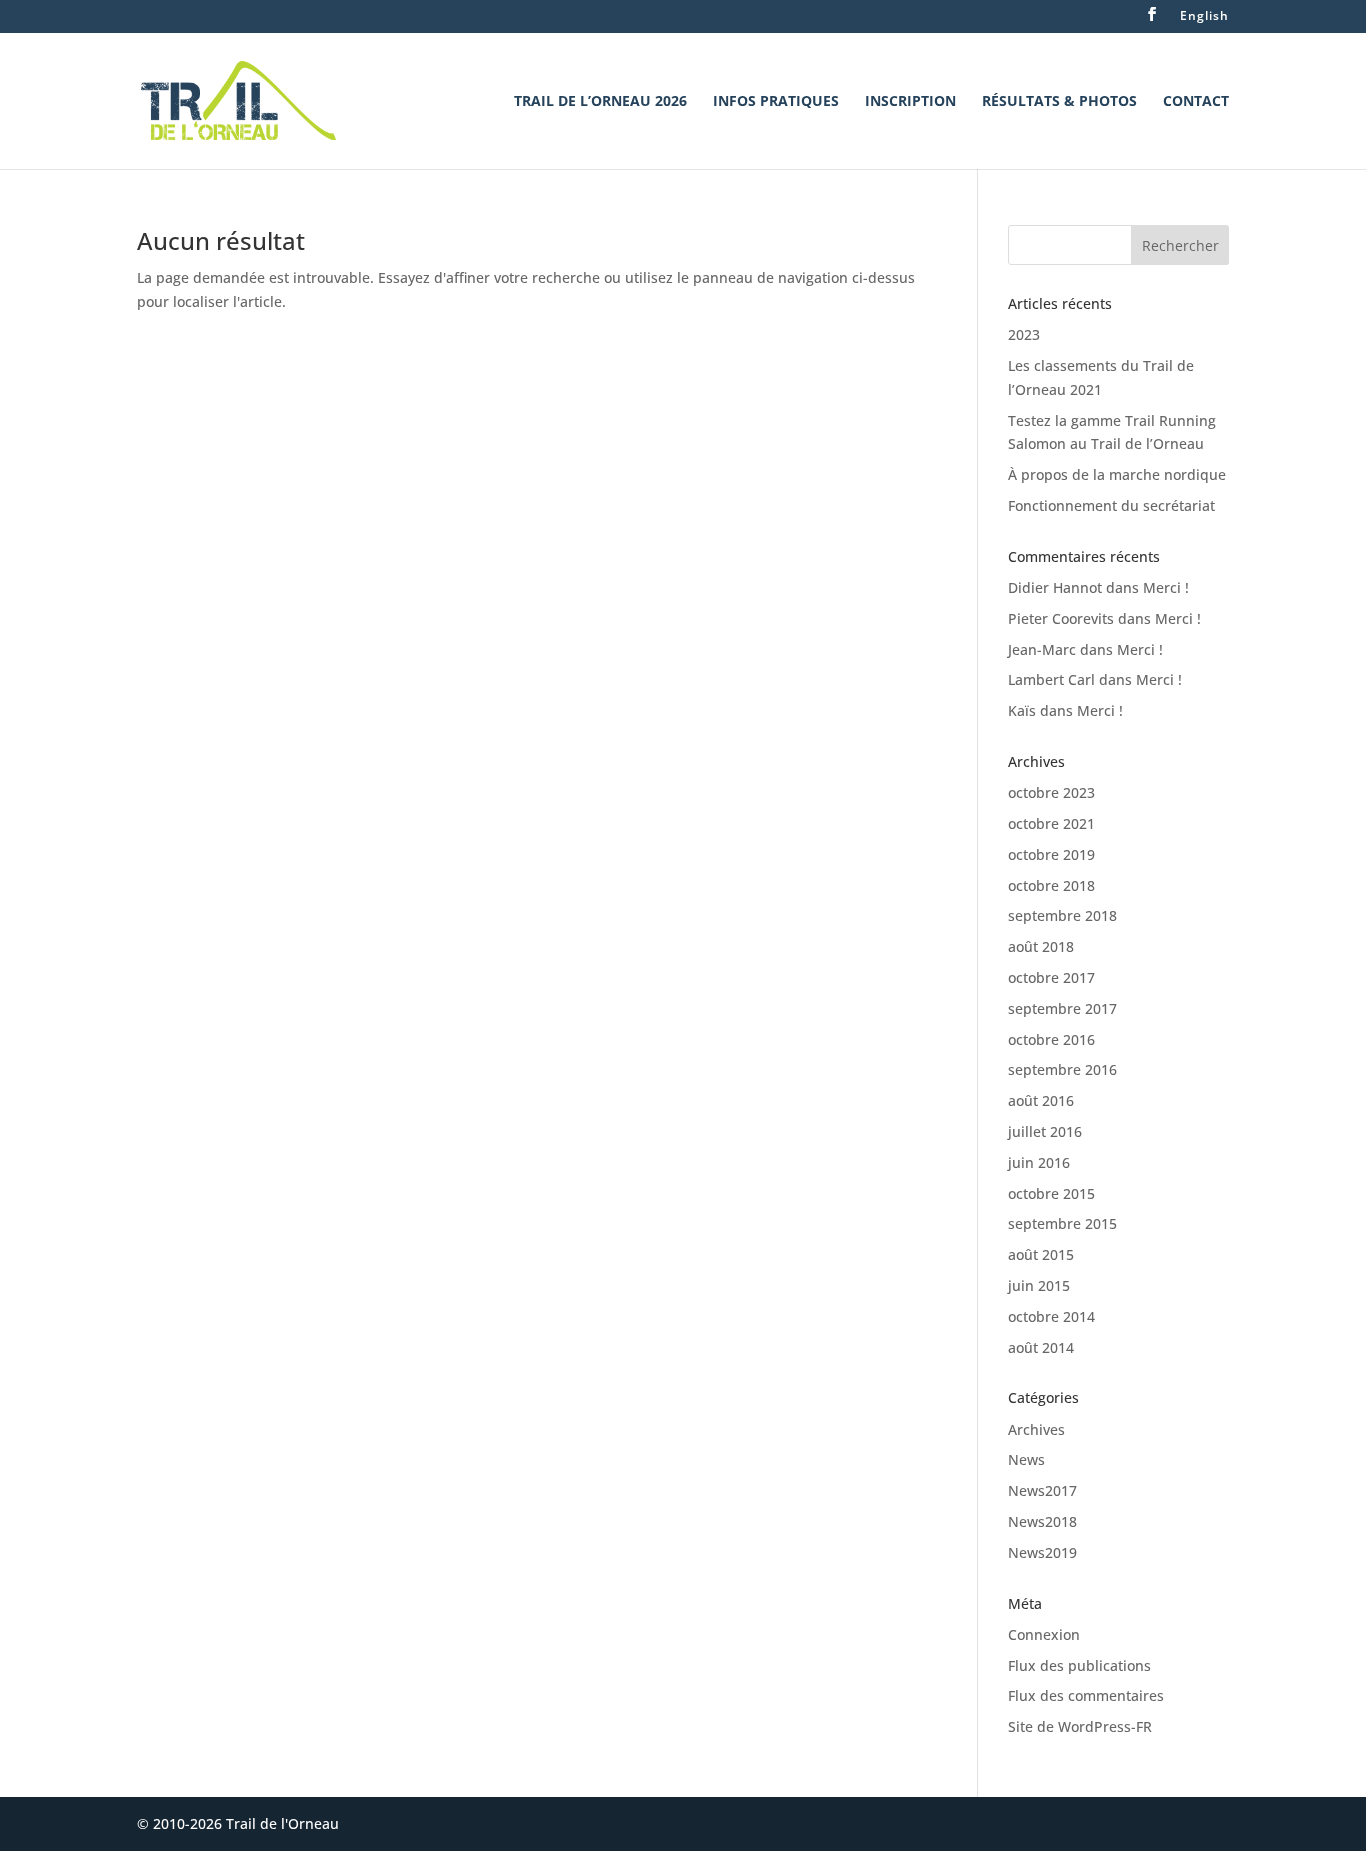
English (1204, 17)
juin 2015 (1039, 1285)
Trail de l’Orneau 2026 (600, 102)
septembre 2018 (1062, 915)
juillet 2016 (1045, 1131)
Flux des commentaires (1086, 1695)
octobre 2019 (1051, 854)
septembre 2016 (1062, 1069)
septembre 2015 (1062, 1223)
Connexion (1044, 1634)
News (1026, 1459)
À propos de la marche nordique (1117, 474)
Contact (1196, 102)
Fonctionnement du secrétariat (1111, 505)
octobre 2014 (1051, 1316)
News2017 (1042, 1490)
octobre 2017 (1051, 977)
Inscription (910, 102)
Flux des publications (1079, 1665)
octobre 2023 (1051, 792)
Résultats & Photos (1059, 102)
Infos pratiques (776, 102)
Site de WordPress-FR (1080, 1726)
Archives (1036, 1429)
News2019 (1042, 1552)
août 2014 (1041, 1347)
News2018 (1042, 1521)
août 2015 (1041, 1254)
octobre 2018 (1051, 885)
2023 (1024, 334)
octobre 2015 (1051, 1193)
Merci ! (1166, 587)
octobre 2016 (1051, 1039)
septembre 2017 (1062, 1008)
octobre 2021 (1051, 823)
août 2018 (1041, 946)
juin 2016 (1039, 1162)
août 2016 (1041, 1100)
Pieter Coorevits (1061, 618)
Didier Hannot (1055, 587)
